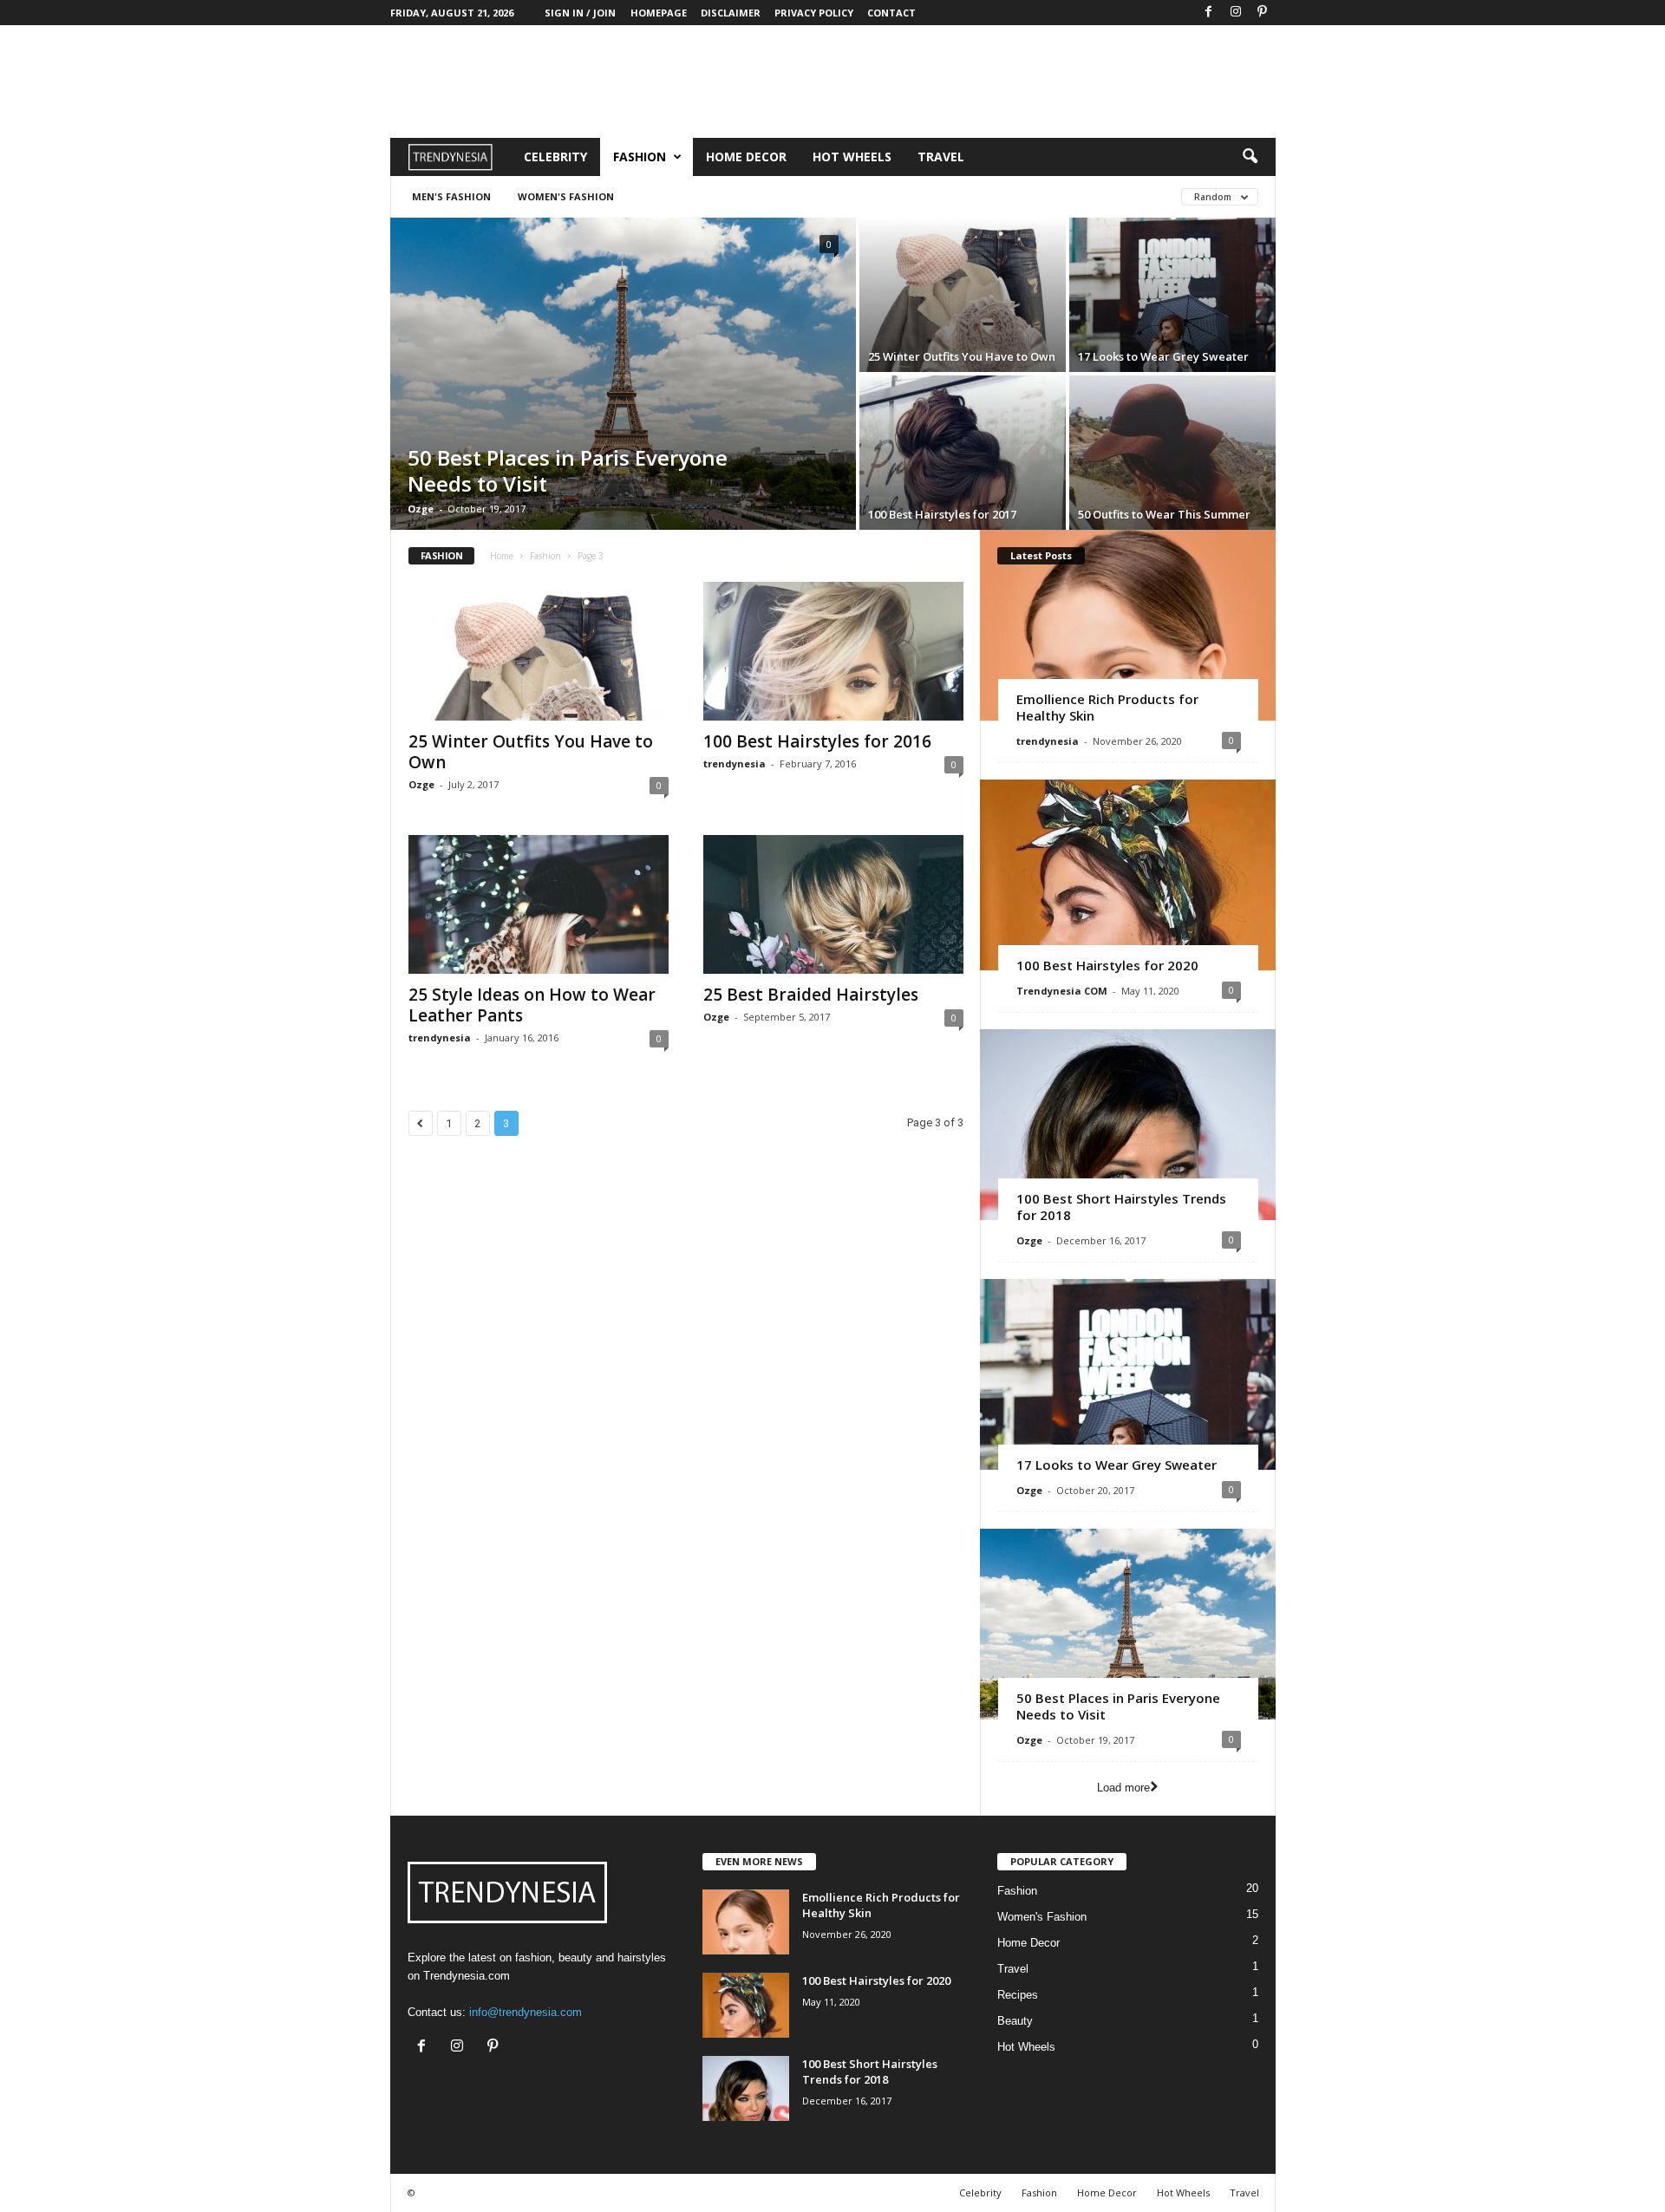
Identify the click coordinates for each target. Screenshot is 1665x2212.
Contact (891, 13)
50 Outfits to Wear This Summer (1164, 514)
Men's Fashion (451, 196)
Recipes (1018, 1995)
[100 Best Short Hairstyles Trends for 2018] (1128, 1125)
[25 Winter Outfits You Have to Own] (963, 295)
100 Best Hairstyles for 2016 (817, 741)
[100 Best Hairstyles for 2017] (963, 453)
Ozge (421, 509)
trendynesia (735, 763)
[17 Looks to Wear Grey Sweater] (1172, 295)
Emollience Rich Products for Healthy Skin (1107, 707)
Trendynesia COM (1062, 991)
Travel (941, 157)
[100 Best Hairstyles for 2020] (1128, 875)
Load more (1123, 1788)
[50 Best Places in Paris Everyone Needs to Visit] (623, 374)
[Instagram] (1236, 13)
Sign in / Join (580, 13)
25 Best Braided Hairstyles (811, 995)
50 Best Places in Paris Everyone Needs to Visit (568, 470)
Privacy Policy (814, 13)
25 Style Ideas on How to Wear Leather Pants (532, 1005)
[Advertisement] (832, 82)
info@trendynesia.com (526, 2012)
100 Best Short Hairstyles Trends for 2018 (1121, 1207)
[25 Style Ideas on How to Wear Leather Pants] (539, 904)
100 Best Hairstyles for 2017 (942, 514)
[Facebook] (1209, 13)
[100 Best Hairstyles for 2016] (833, 651)
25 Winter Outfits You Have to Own (962, 356)
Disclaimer (731, 13)
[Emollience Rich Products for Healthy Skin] (1128, 625)
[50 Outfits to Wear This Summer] (1172, 453)
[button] (1250, 157)
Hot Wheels (852, 157)
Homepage (659, 13)
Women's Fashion (566, 196)
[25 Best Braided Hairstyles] (833, 904)
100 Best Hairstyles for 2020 (1107, 965)
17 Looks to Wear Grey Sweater (1163, 356)
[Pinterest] (1263, 13)
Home (502, 556)
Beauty (1015, 2021)
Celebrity (555, 157)
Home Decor (746, 157)
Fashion (640, 157)
